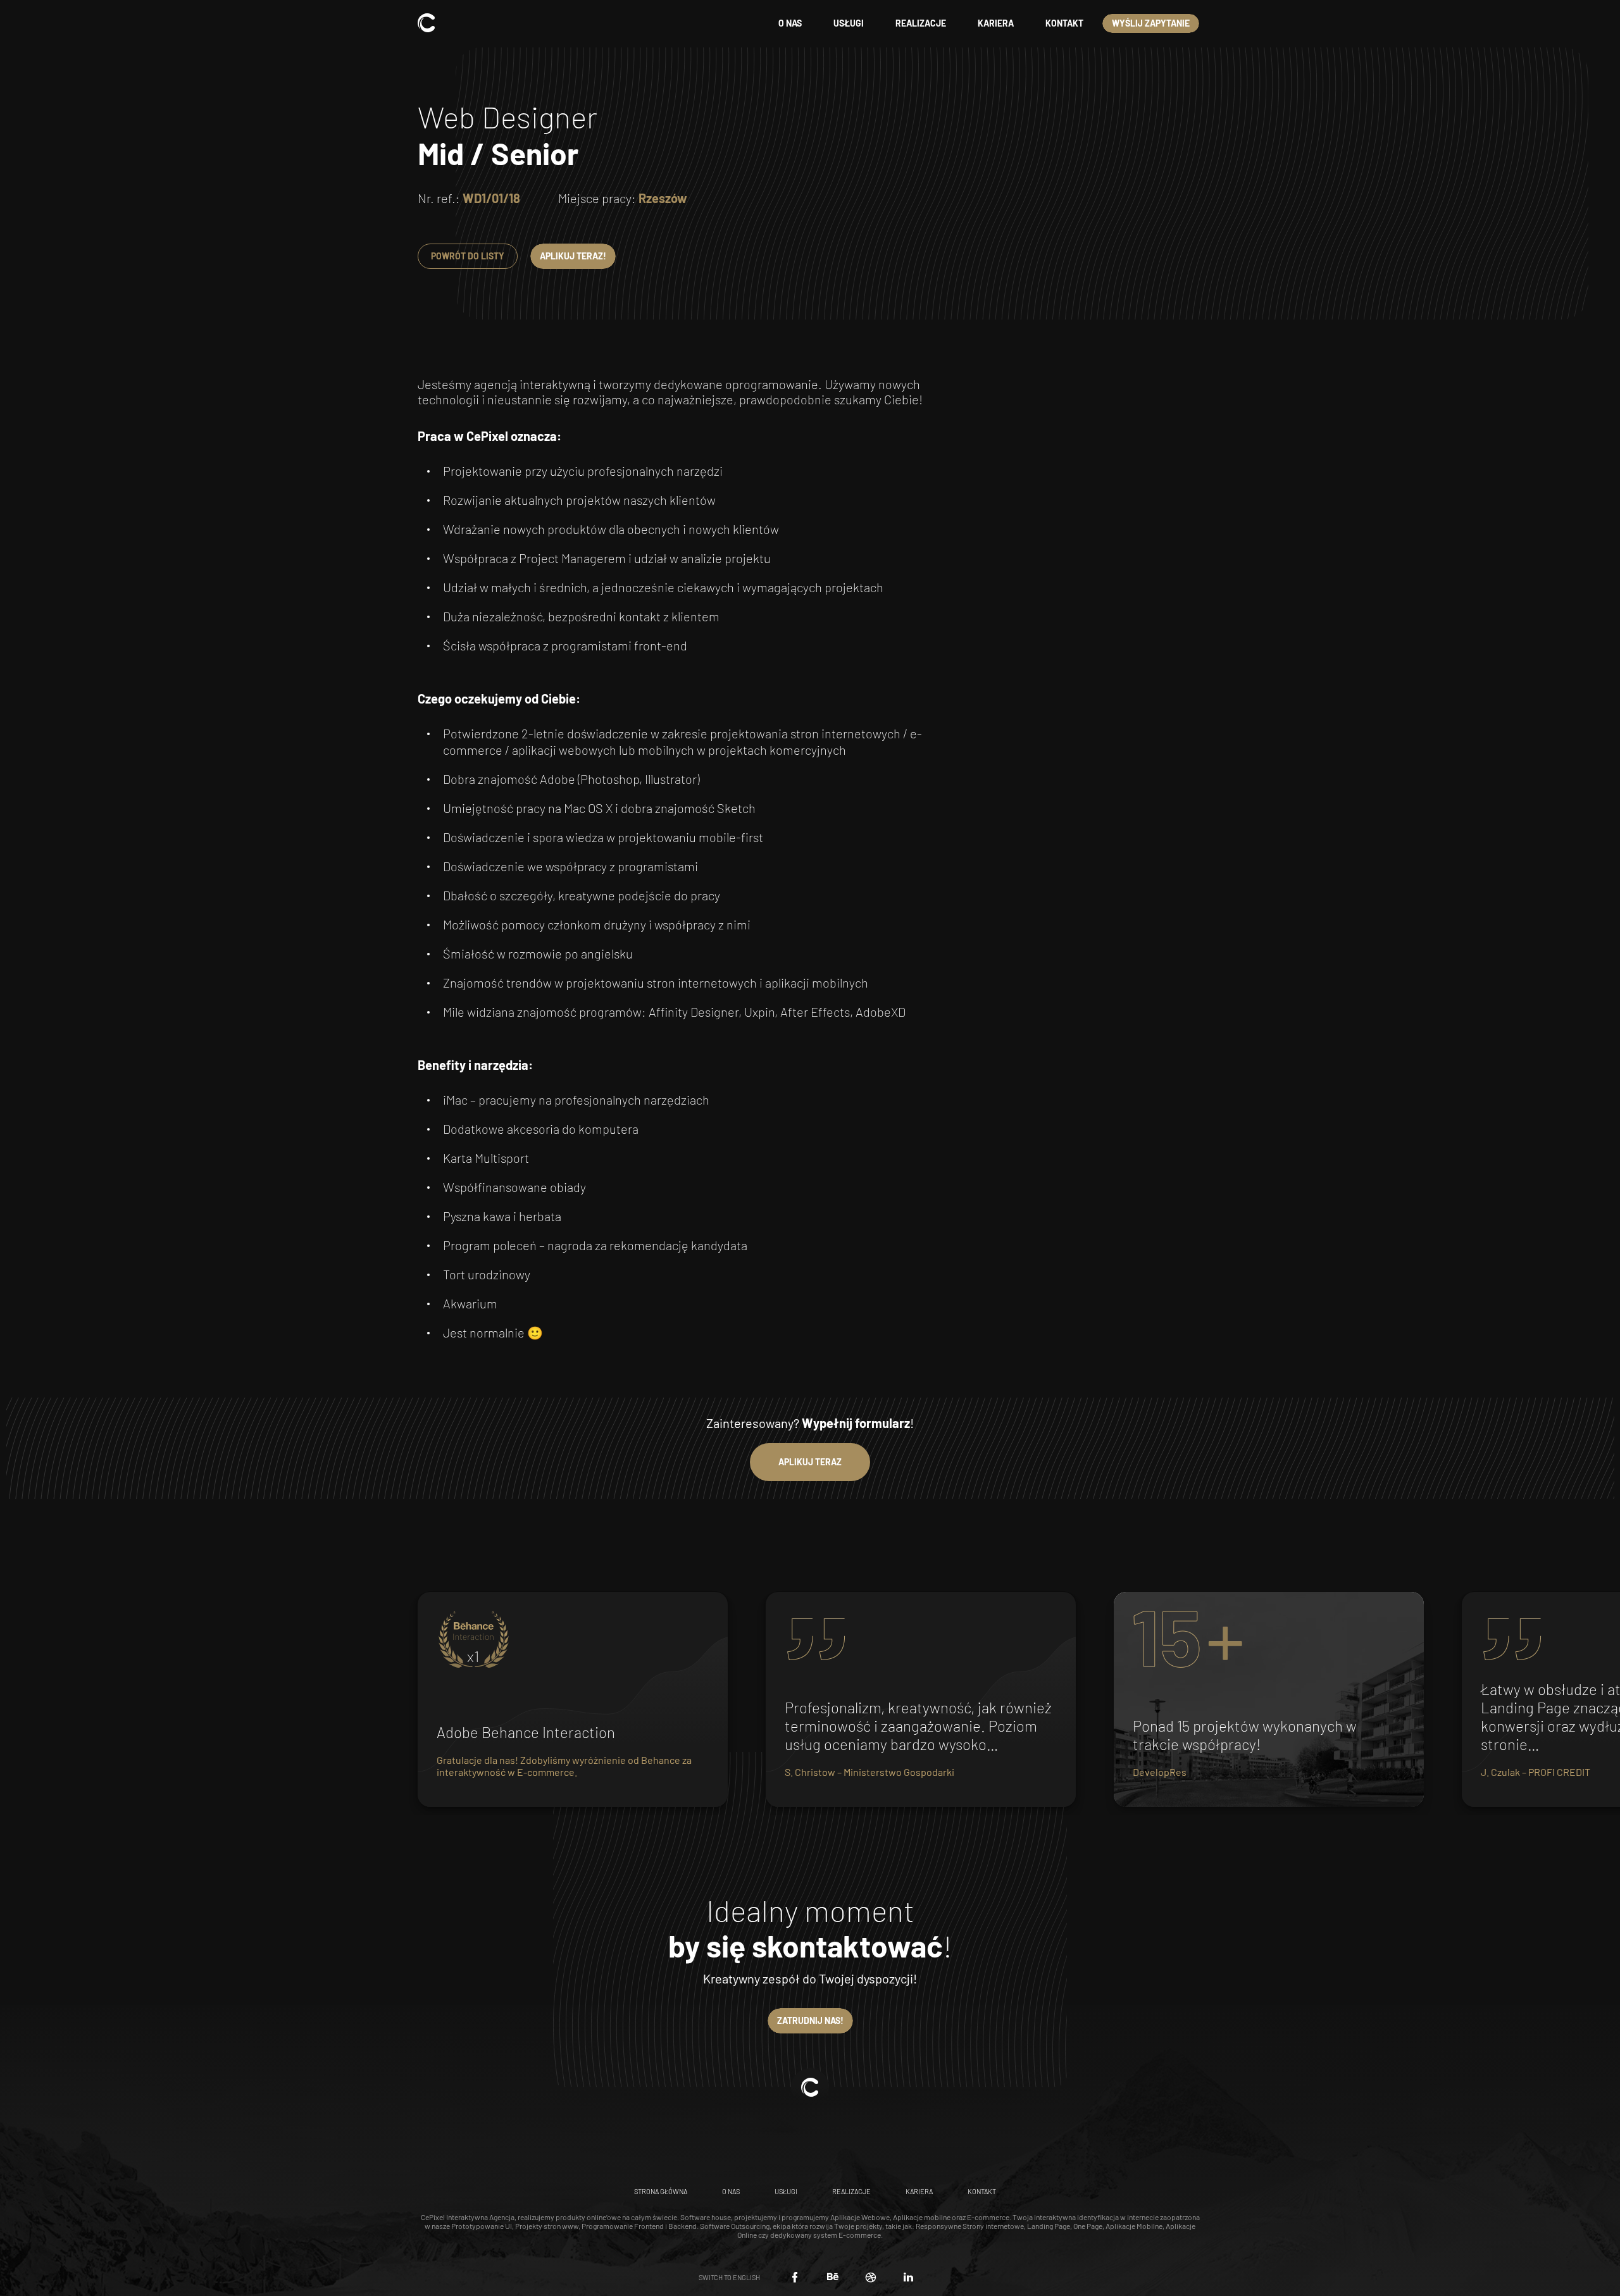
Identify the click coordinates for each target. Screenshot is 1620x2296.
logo (427, 23)
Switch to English (729, 2277)
